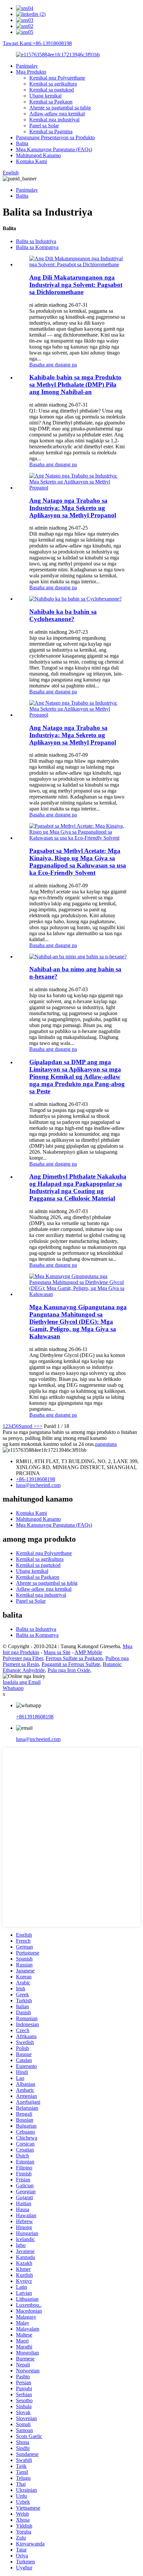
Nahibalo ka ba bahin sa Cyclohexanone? (63, 615)
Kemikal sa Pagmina (51, 131)
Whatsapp (13, 1688)
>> (40, 1426)
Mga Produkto (31, 72)
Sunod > (28, 1426)
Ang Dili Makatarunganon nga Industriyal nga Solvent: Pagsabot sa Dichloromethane (76, 285)
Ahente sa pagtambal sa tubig (60, 108)
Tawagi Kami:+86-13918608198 (37, 43)
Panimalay (27, 66)
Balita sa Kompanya (37, 247)
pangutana (106, 1444)
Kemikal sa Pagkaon (51, 102)
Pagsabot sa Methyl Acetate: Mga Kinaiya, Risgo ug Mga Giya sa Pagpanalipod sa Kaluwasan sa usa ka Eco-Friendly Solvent (78, 862)
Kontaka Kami (31, 161)
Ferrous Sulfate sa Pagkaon (74, 1658)
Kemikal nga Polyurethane (57, 78)
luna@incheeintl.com (38, 1485)
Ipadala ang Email (22, 1682)
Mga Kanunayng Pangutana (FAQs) (54, 149)
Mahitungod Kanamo (38, 155)
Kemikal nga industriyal (54, 120)
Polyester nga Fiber (23, 1658)
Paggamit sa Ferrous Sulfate (71, 1664)
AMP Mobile (88, 1652)
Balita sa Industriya (36, 241)
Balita (22, 143)
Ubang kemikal (45, 96)
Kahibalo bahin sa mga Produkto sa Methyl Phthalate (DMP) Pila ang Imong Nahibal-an (75, 385)
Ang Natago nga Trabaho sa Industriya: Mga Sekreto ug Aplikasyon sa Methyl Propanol (73, 508)
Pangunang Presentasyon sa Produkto (55, 137)
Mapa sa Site (57, 1652)
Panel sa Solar (44, 126)
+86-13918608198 (36, 1479)
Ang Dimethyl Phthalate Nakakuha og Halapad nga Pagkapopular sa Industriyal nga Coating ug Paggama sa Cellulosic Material (78, 1187)
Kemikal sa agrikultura (53, 84)
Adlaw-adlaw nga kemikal (57, 114)
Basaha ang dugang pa (53, 365)
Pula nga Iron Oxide (69, 1670)
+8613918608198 (35, 1717)
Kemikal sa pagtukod (52, 90)
